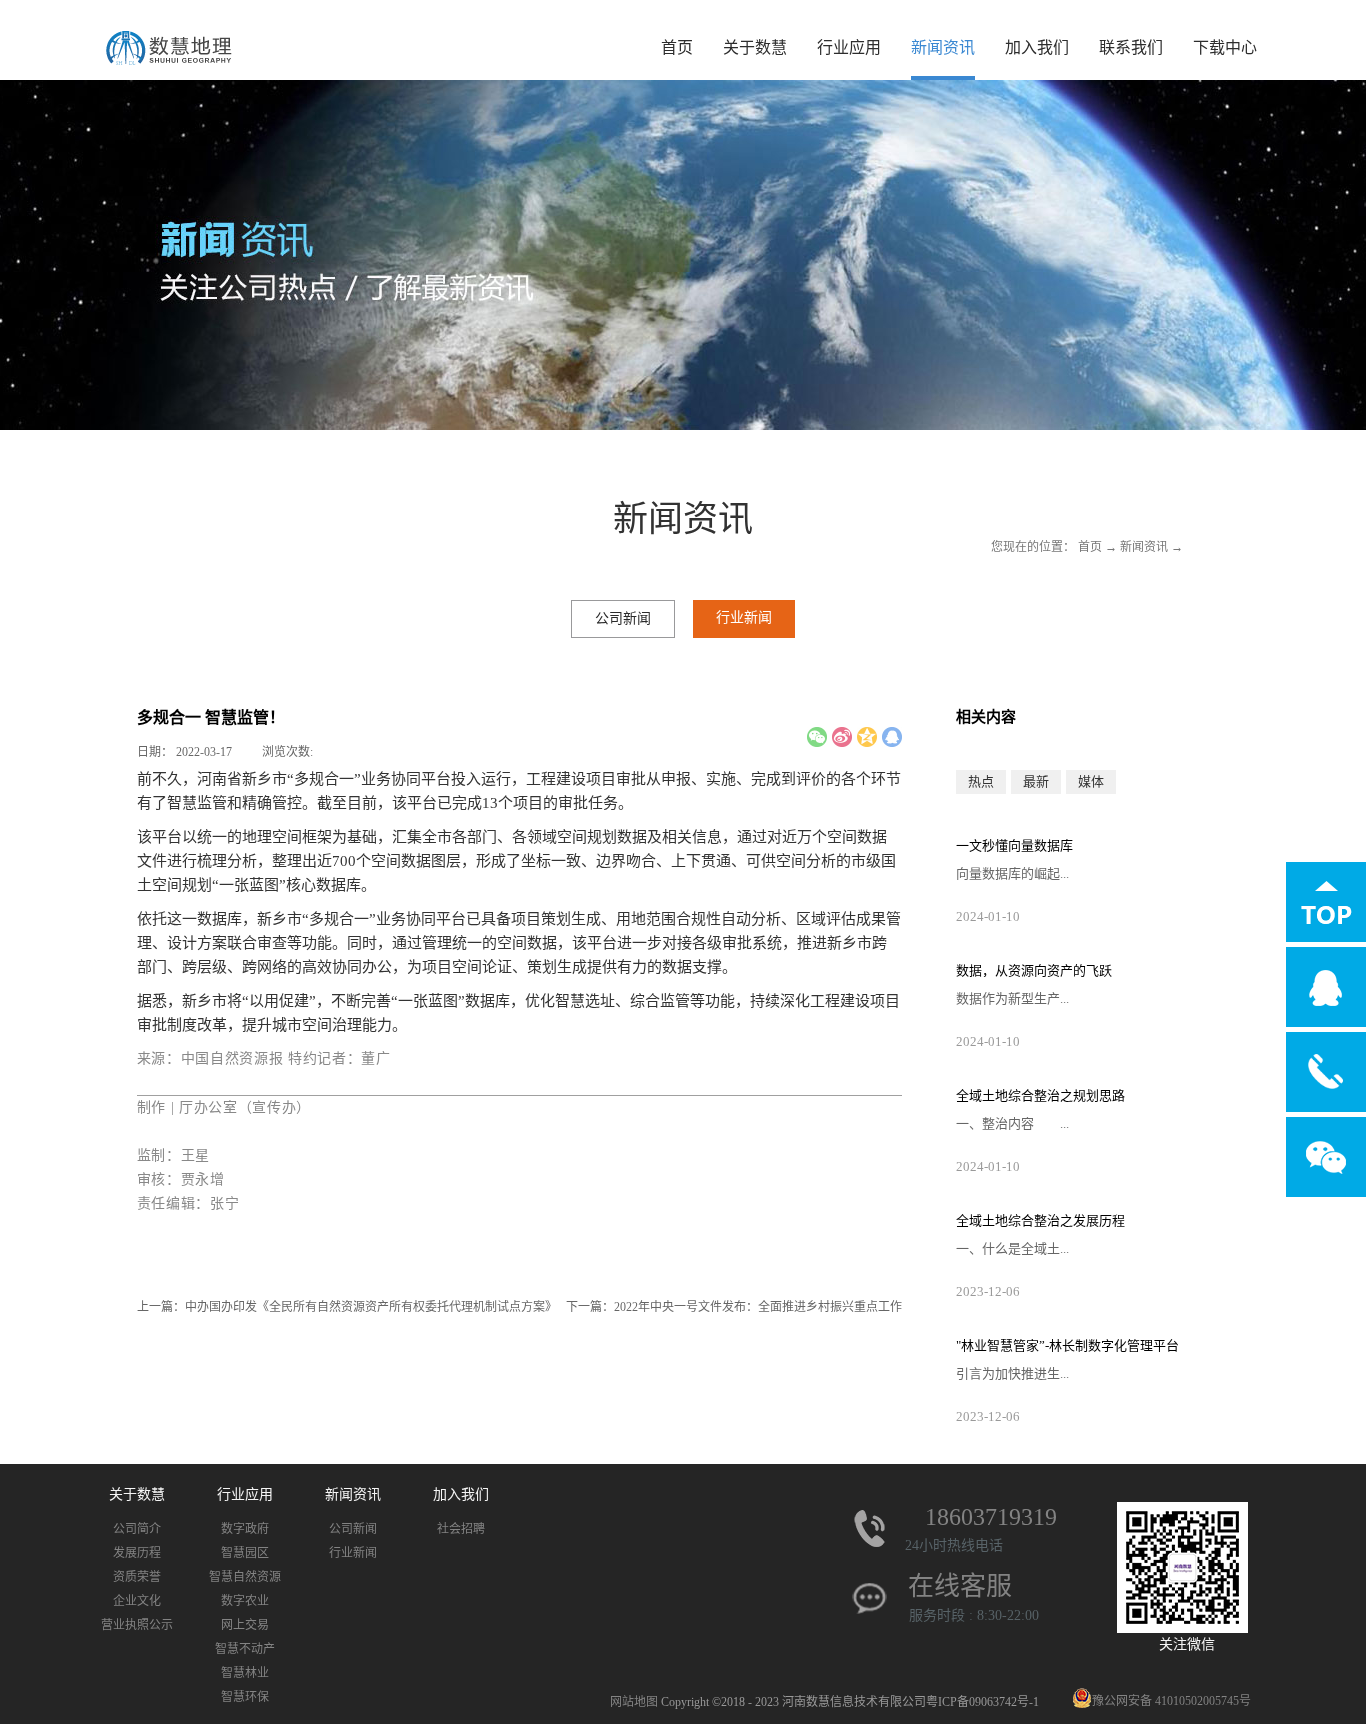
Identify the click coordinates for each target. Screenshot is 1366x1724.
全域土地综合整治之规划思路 (1040, 1095)
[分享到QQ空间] (867, 737)
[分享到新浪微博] (842, 737)
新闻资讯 (1144, 547)
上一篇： (347, 1307)
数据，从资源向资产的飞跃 (1034, 970)
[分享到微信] (817, 737)
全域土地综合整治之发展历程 (1040, 1220)
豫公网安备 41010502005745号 (1171, 1701)
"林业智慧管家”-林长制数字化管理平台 (1067, 1345)
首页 (677, 47)
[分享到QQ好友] (892, 737)
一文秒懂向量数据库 (1014, 845)
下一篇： (734, 1307)
